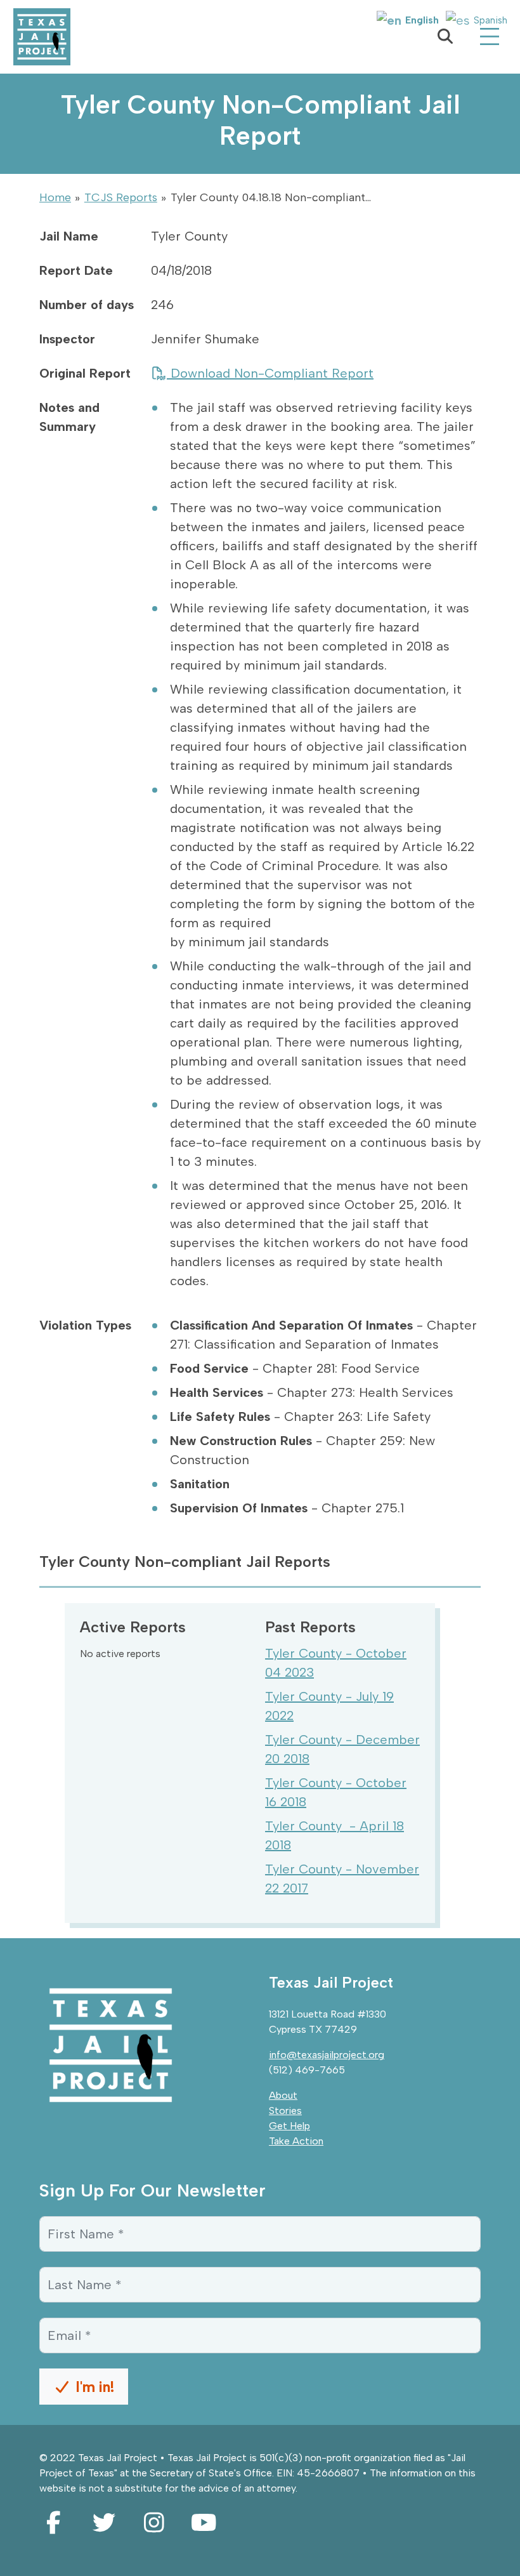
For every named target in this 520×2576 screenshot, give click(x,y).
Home (55, 197)
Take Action (296, 2141)
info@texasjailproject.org (327, 2055)
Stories (285, 2110)
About (283, 2095)
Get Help (289, 2126)
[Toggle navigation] (490, 37)
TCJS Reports (121, 197)
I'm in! (93, 2387)
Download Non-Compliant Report (270, 373)
